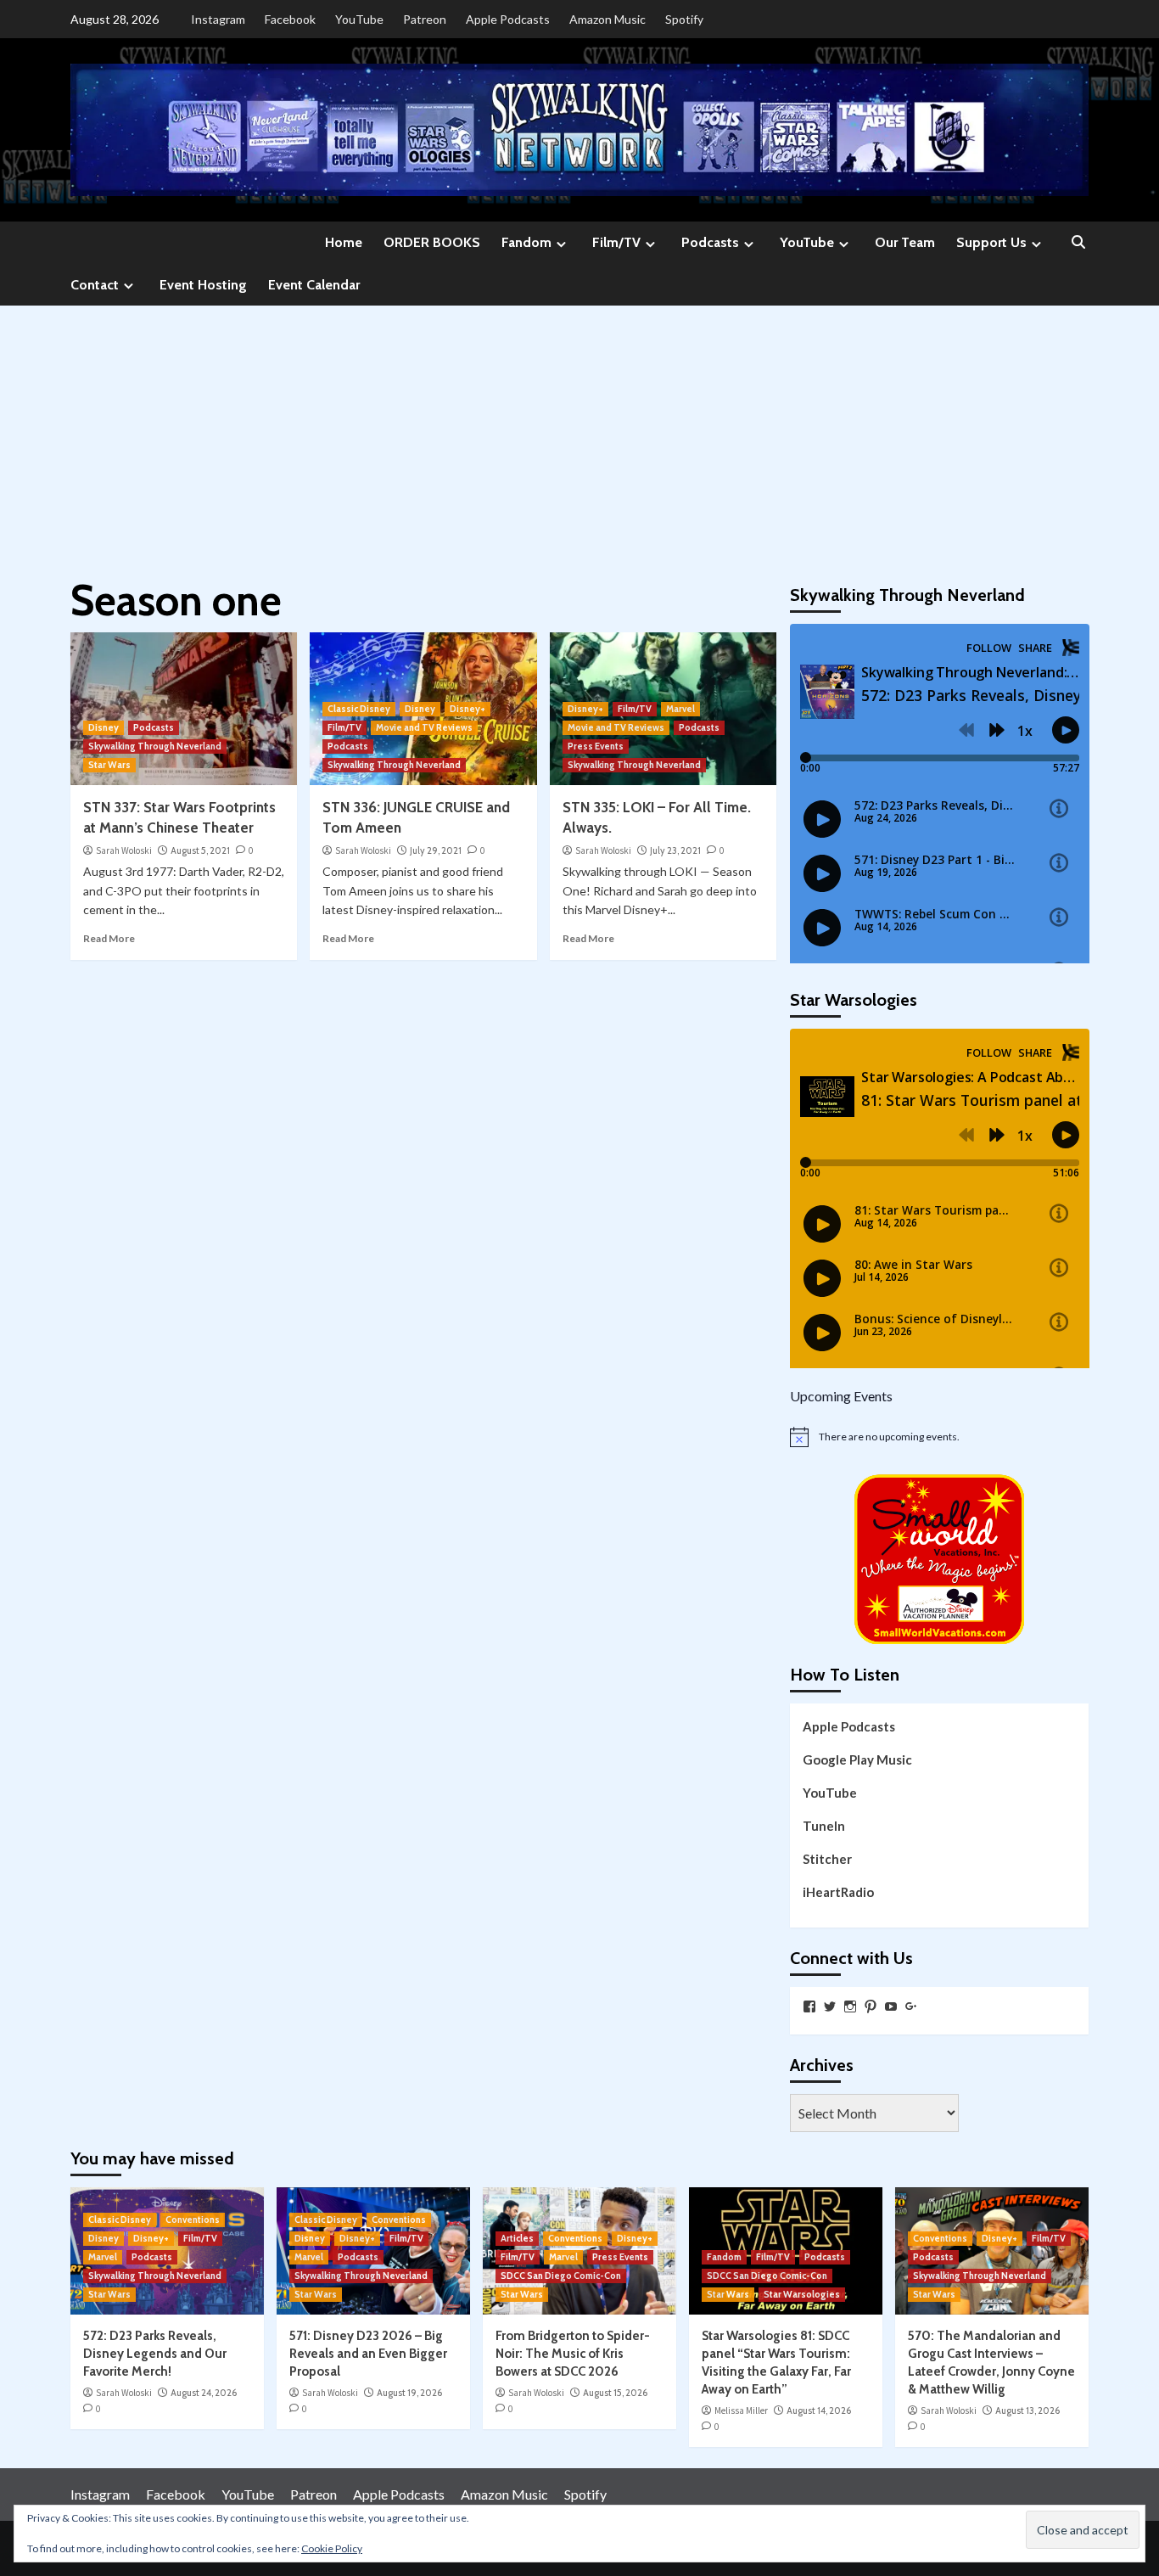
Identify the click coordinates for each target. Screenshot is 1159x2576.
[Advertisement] (579, 433)
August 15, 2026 (615, 2393)
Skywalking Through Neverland (155, 746)
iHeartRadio (838, 1892)
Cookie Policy (332, 2548)
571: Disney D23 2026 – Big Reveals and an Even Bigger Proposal (368, 2354)
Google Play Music (857, 1759)
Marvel (680, 709)
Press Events (596, 746)
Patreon (425, 19)
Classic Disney (359, 709)
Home (344, 242)
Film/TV (616, 242)
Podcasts (710, 242)
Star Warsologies (802, 2294)
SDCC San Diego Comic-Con (561, 2276)
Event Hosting (203, 285)
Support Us (991, 242)
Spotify (684, 19)
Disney (104, 727)
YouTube (359, 19)
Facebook (290, 19)
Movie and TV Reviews (424, 727)
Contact (95, 285)
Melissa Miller (741, 2410)
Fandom (526, 242)
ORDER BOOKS (432, 242)
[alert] (940, 1437)
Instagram (218, 19)
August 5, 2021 (200, 850)
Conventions (193, 2220)
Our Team (905, 242)
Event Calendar (314, 285)
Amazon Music (607, 19)
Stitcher (827, 1859)
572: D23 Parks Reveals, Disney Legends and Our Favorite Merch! (155, 2354)
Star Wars (109, 765)
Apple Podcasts (508, 19)
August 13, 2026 (1027, 2410)
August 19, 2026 (409, 2393)
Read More (109, 938)
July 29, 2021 (436, 850)
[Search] (1078, 243)
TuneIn (824, 1826)
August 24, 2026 (204, 2393)
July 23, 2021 (675, 850)
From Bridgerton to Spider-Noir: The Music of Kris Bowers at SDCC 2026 (573, 2354)
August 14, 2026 (819, 2410)
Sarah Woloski (124, 850)
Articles (517, 2238)
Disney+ (468, 709)
